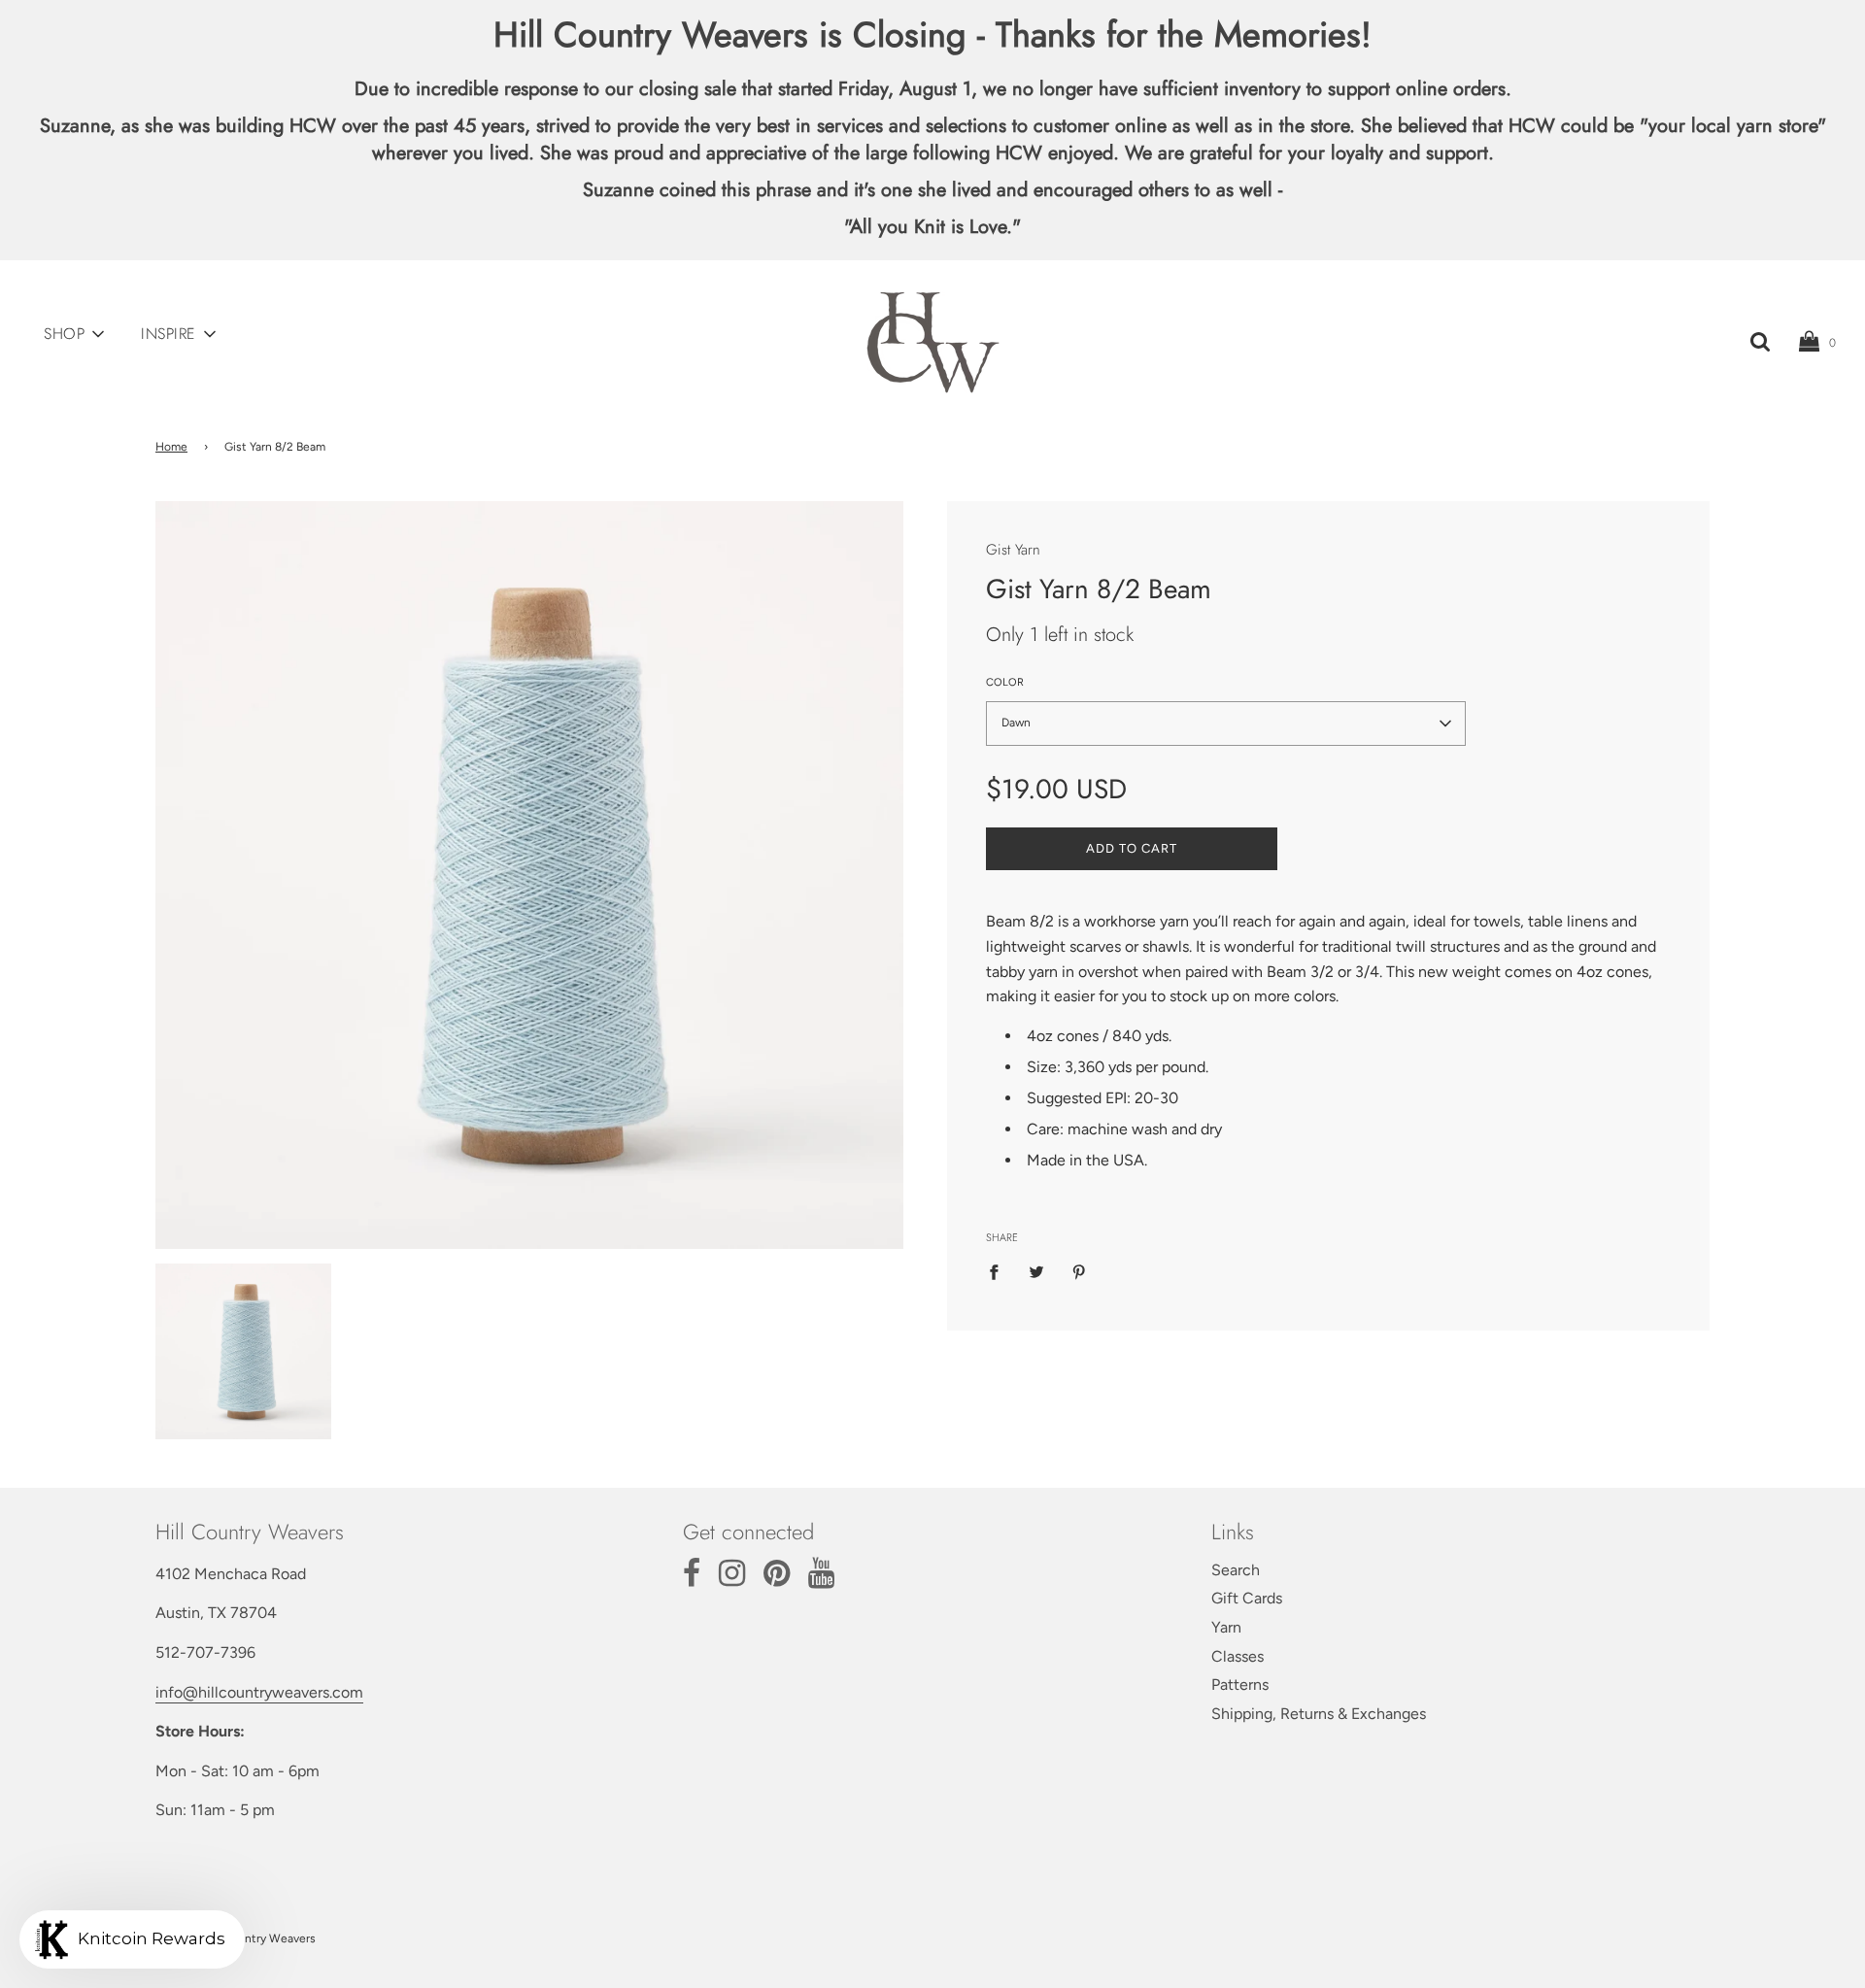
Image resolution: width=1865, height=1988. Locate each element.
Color (1005, 682)
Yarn (1226, 1627)
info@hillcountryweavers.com (259, 1692)
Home (171, 447)
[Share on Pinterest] (1079, 1271)
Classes (1238, 1656)
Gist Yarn (1013, 550)
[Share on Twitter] (1036, 1271)
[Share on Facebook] (1000, 1271)
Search (1236, 1570)
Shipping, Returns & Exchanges (1319, 1714)
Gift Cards (1247, 1598)
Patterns (1240, 1685)
